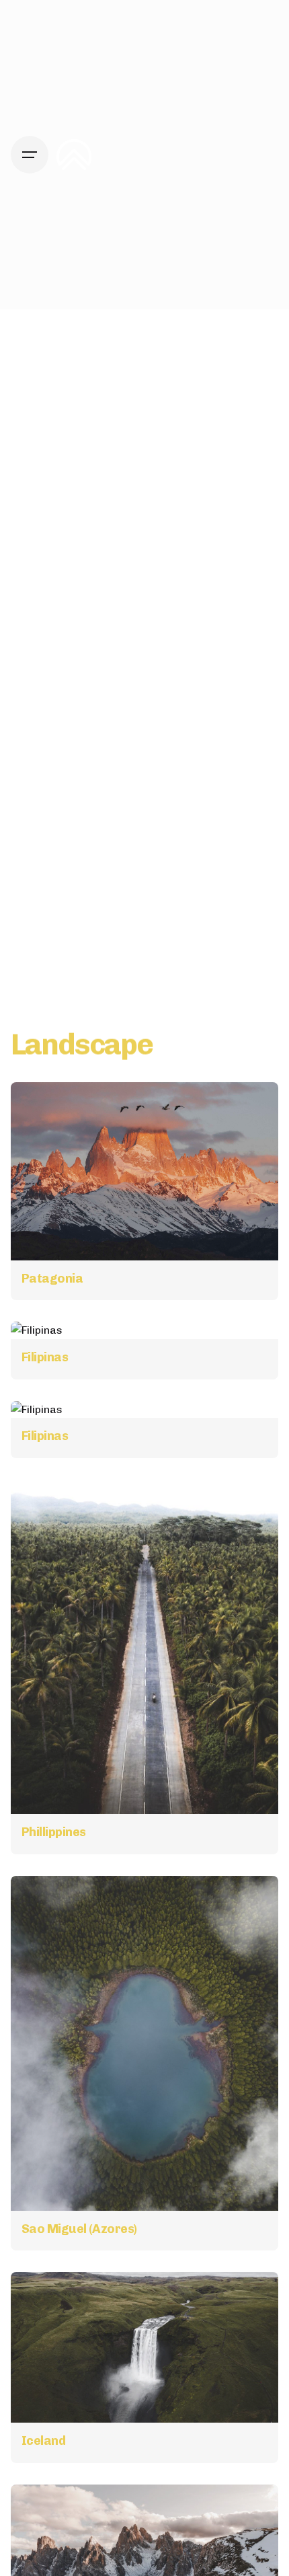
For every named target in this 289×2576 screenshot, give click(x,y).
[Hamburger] (30, 155)
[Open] (40, 1108)
